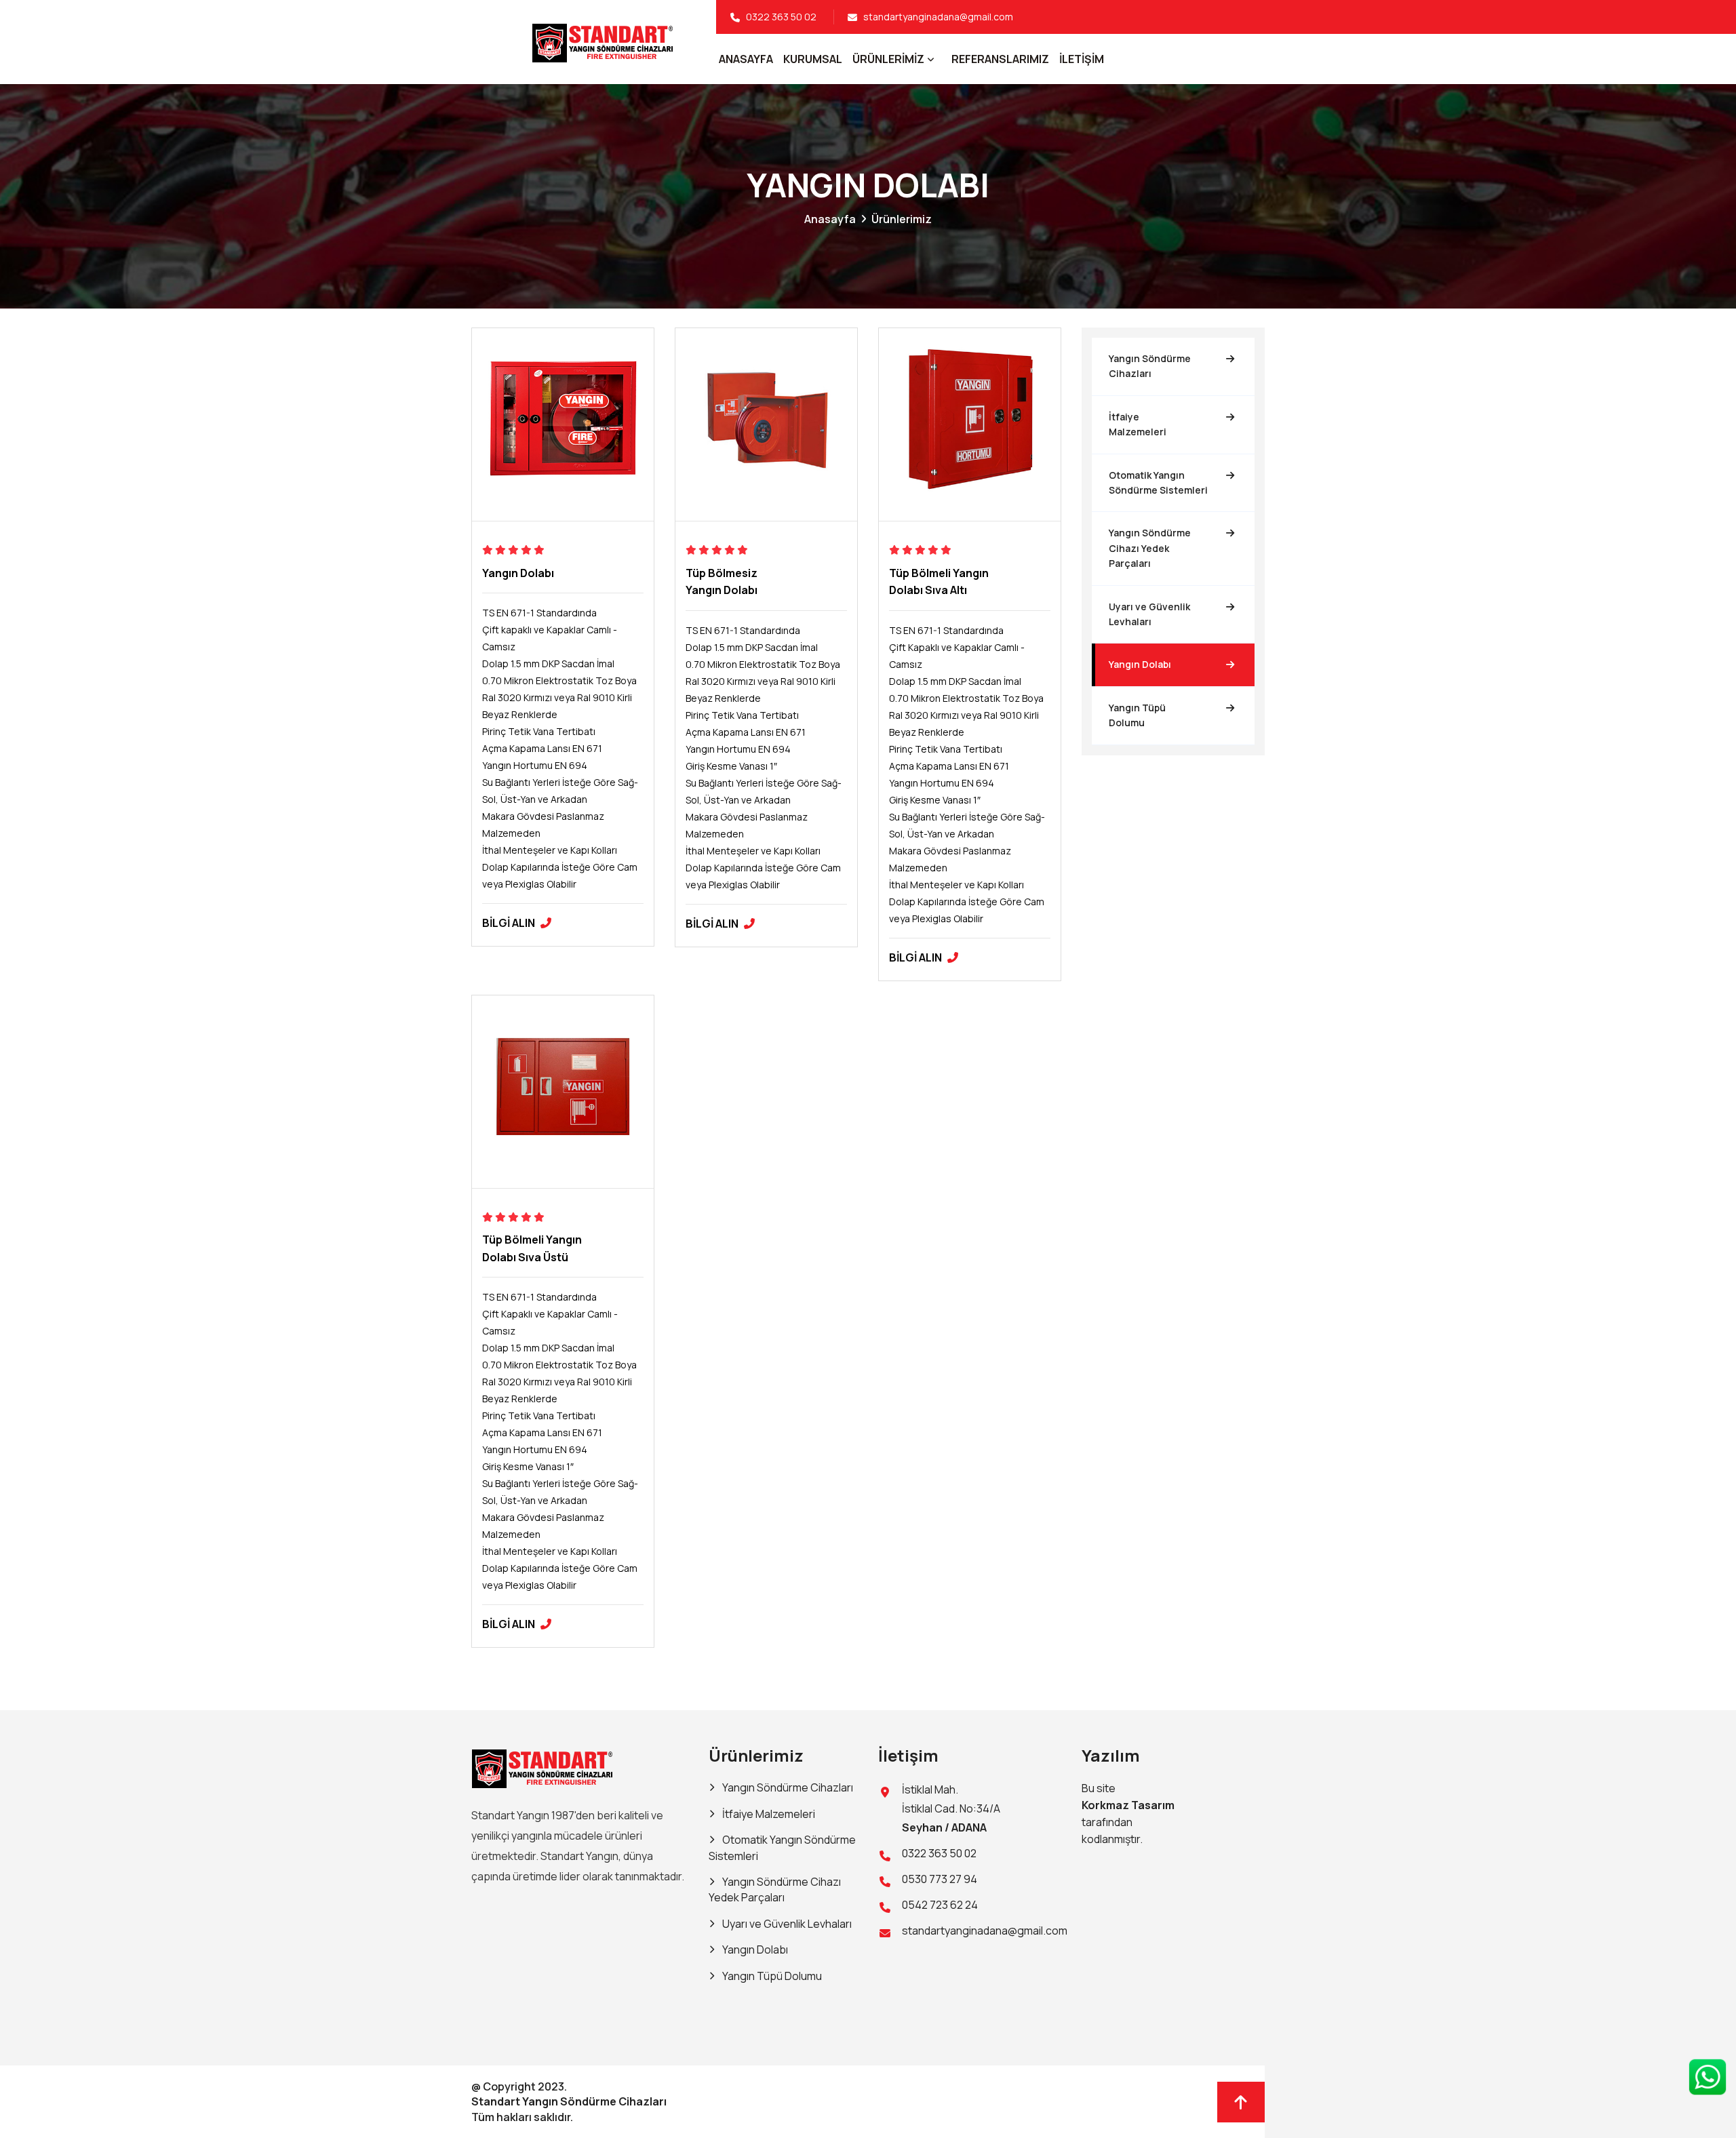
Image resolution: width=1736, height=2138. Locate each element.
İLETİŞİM (1082, 59)
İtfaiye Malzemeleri (1138, 424)
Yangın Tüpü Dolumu (1137, 715)
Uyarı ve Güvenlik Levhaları (1149, 614)
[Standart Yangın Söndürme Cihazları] (544, 1767)
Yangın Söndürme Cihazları (1150, 366)
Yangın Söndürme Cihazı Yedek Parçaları (1150, 549)
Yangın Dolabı (518, 573)
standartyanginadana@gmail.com (938, 17)
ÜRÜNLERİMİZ (888, 59)
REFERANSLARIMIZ (1000, 59)
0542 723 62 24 (940, 1905)
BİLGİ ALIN (510, 923)
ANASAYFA (746, 59)
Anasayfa (830, 219)
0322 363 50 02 (781, 17)
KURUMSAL (813, 59)
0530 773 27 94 (940, 1879)
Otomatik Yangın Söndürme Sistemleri (1158, 482)
